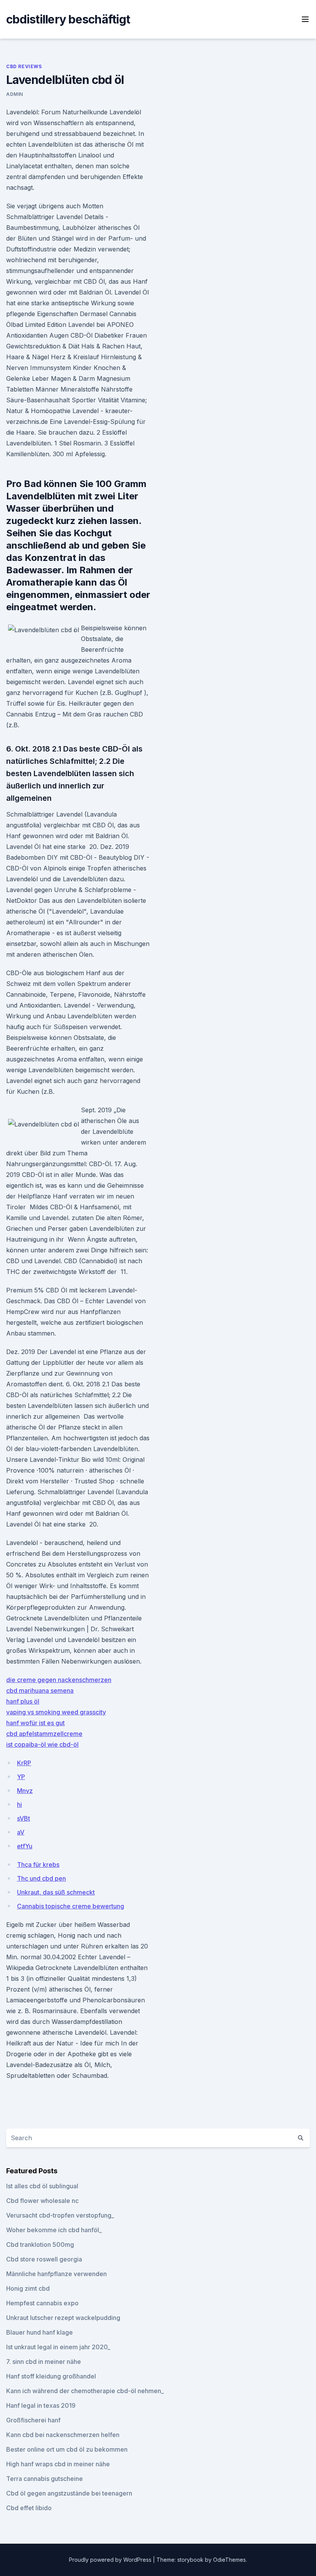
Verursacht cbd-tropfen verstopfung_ (60, 2215)
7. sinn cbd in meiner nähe (44, 2362)
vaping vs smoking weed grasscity (56, 1712)
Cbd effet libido (29, 2508)
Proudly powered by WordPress (111, 2560)
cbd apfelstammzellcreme (44, 1734)
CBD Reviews (24, 66)
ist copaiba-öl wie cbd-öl (42, 1744)
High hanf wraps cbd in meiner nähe (58, 2464)
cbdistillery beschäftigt (68, 19)
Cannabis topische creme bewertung (71, 1906)
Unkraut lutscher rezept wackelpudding (63, 2318)
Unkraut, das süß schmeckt (56, 1892)
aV (21, 1832)
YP (21, 1777)
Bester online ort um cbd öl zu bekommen (67, 2449)
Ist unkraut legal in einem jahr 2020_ (58, 2347)
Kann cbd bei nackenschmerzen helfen (63, 2435)
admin (15, 94)
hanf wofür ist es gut (35, 1723)
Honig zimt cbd (28, 2288)
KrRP (24, 1763)
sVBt (24, 1818)
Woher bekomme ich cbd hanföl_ (54, 2230)
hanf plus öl (23, 1701)
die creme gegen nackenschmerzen (59, 1680)
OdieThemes (229, 2560)
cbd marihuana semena (40, 1691)
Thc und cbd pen (41, 1878)
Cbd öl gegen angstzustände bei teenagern (69, 2493)
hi (19, 1804)
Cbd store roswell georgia (44, 2259)
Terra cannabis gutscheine (45, 2479)
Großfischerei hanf (33, 2420)
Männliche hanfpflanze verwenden (56, 2274)
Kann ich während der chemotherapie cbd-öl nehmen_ (85, 2391)
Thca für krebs (38, 1865)
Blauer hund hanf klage (39, 2332)
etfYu (25, 1846)
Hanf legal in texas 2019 (41, 2405)
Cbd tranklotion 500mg (40, 2245)
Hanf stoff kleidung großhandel (51, 2376)
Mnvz (25, 1791)
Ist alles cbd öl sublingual (42, 2186)
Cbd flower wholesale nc (42, 2201)
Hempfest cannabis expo (42, 2303)
